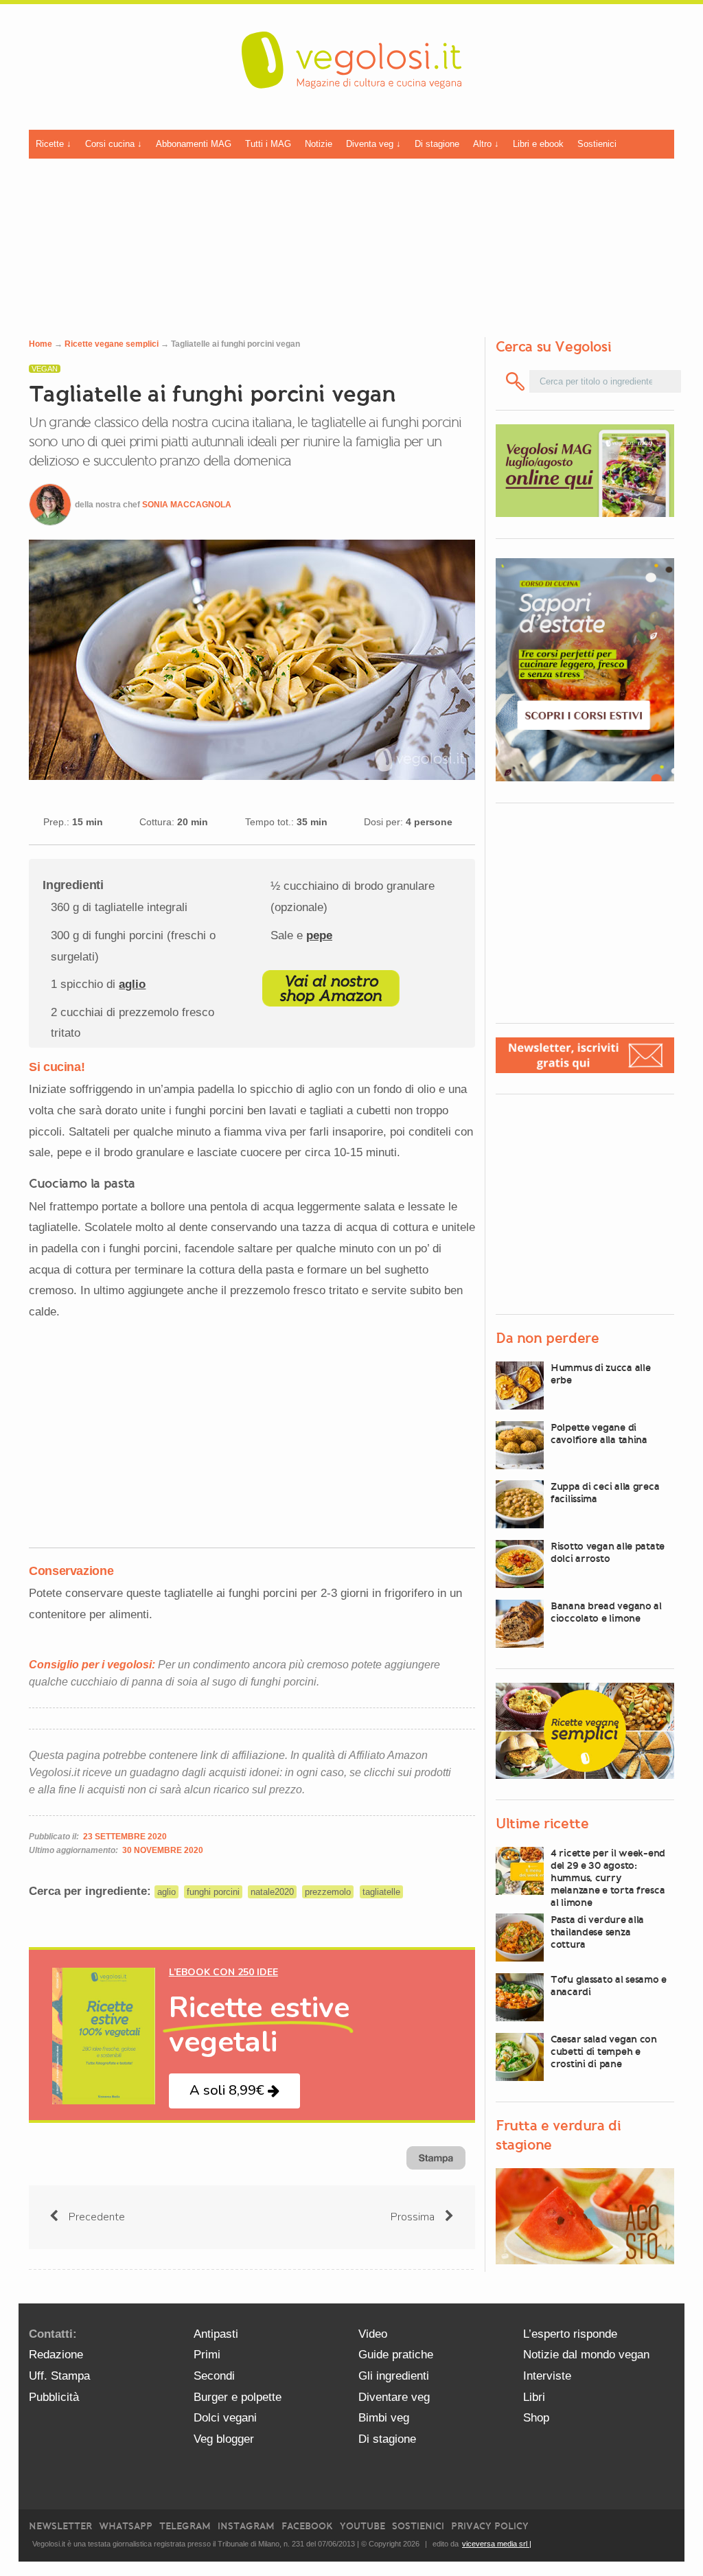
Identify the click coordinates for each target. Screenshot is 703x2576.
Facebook (307, 2526)
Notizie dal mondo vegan (586, 2355)
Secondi (214, 2376)
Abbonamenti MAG (194, 144)
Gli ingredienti (394, 2376)
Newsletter (60, 2526)
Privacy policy (490, 2526)
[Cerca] (515, 381)
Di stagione (437, 144)
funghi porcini (213, 1892)
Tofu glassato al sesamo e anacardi (609, 1986)
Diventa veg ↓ (373, 144)
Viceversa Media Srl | (497, 2544)
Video (373, 2334)
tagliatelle (381, 1892)
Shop (536, 2418)
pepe (319, 935)
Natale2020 (272, 1892)
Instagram (246, 2526)
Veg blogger (224, 2439)
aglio (132, 984)
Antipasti (216, 2334)
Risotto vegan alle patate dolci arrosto (608, 1552)
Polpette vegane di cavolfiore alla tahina (599, 1434)
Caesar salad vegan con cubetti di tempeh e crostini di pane (604, 2051)
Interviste (547, 2376)
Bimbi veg (384, 2418)
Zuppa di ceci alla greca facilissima (605, 1493)
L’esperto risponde (570, 2334)
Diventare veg (394, 2397)
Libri (534, 2397)
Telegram (185, 2526)
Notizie (319, 144)
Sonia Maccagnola (187, 505)
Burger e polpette (238, 2397)
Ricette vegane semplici (112, 344)
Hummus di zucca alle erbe (600, 1374)
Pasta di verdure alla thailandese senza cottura (597, 1932)
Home (41, 344)
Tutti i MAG (268, 144)
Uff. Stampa (59, 2376)
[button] (234, 2091)
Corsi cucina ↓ (114, 144)
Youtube (362, 2526)
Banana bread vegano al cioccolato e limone (606, 1612)
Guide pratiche (396, 2355)
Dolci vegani (225, 2418)
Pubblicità (54, 2397)
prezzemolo (328, 1892)
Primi (207, 2355)
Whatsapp (126, 2526)
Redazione (56, 2355)
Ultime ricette (542, 1824)
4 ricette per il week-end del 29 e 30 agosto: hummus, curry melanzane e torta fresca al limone (608, 1878)
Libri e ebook (538, 144)
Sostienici (597, 144)
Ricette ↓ (54, 144)
